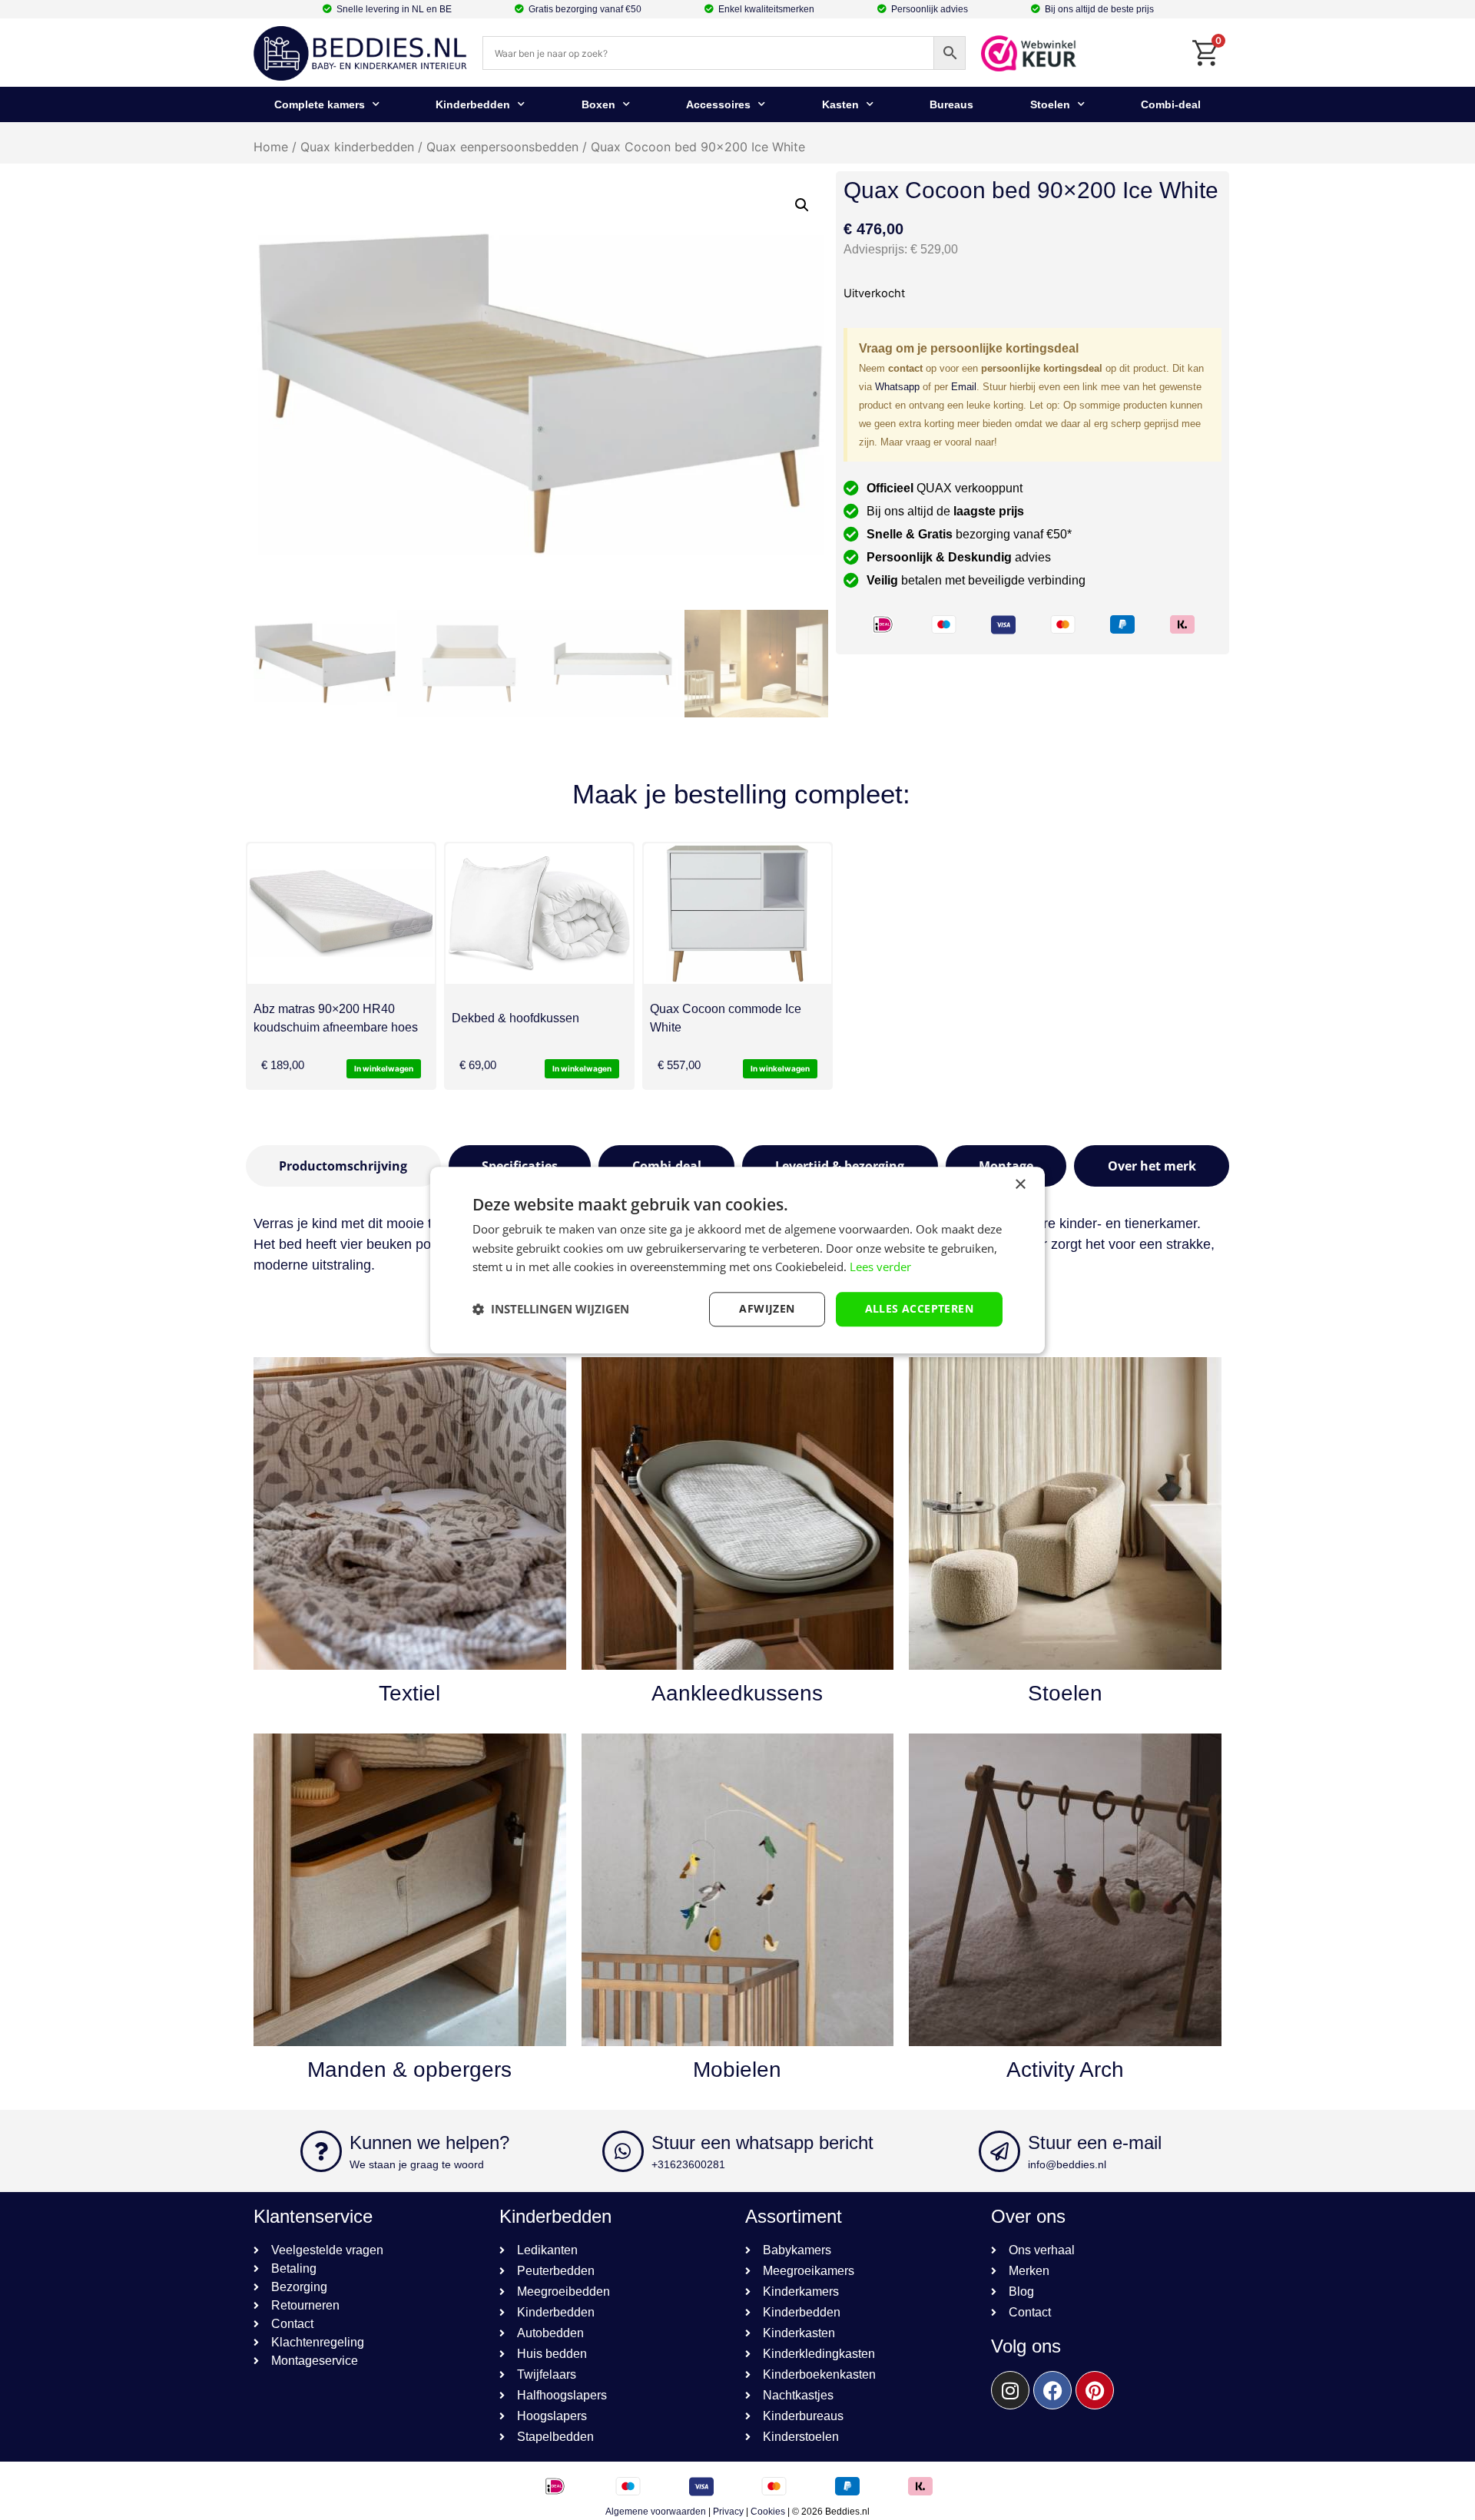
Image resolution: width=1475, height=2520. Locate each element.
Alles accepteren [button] (919, 1308)
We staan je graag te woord (417, 2164)
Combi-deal (1171, 104)
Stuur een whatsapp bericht (762, 2142)
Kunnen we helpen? (429, 2142)
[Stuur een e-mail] (999, 2151)
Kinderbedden (473, 104)
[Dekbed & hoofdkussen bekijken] (539, 914)
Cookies (768, 2512)
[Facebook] (1052, 2390)
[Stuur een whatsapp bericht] (623, 2151)
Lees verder (880, 1267)
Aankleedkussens (737, 1693)
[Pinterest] (1095, 2390)
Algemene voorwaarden (656, 2512)
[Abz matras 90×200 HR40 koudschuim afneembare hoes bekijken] (341, 914)
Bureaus (951, 104)
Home (271, 147)
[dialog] (737, 1260)
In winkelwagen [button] (384, 1068)
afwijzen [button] (767, 1308)
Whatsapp (897, 387)
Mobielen (737, 2070)
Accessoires (718, 104)
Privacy (728, 2512)
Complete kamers (320, 104)
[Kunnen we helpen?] (321, 2151)
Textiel (409, 1693)
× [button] (1020, 1185)
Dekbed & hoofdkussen (515, 1018)
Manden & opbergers (409, 2070)
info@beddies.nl (1067, 2164)
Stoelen (1050, 104)
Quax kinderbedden (357, 147)
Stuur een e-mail (1095, 2142)
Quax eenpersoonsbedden (502, 147)
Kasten (840, 104)
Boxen (598, 104)
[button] (802, 205)
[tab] (343, 1166)
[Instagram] (1010, 2390)
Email (964, 387)
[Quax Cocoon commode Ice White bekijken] (737, 914)
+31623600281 (688, 2164)
